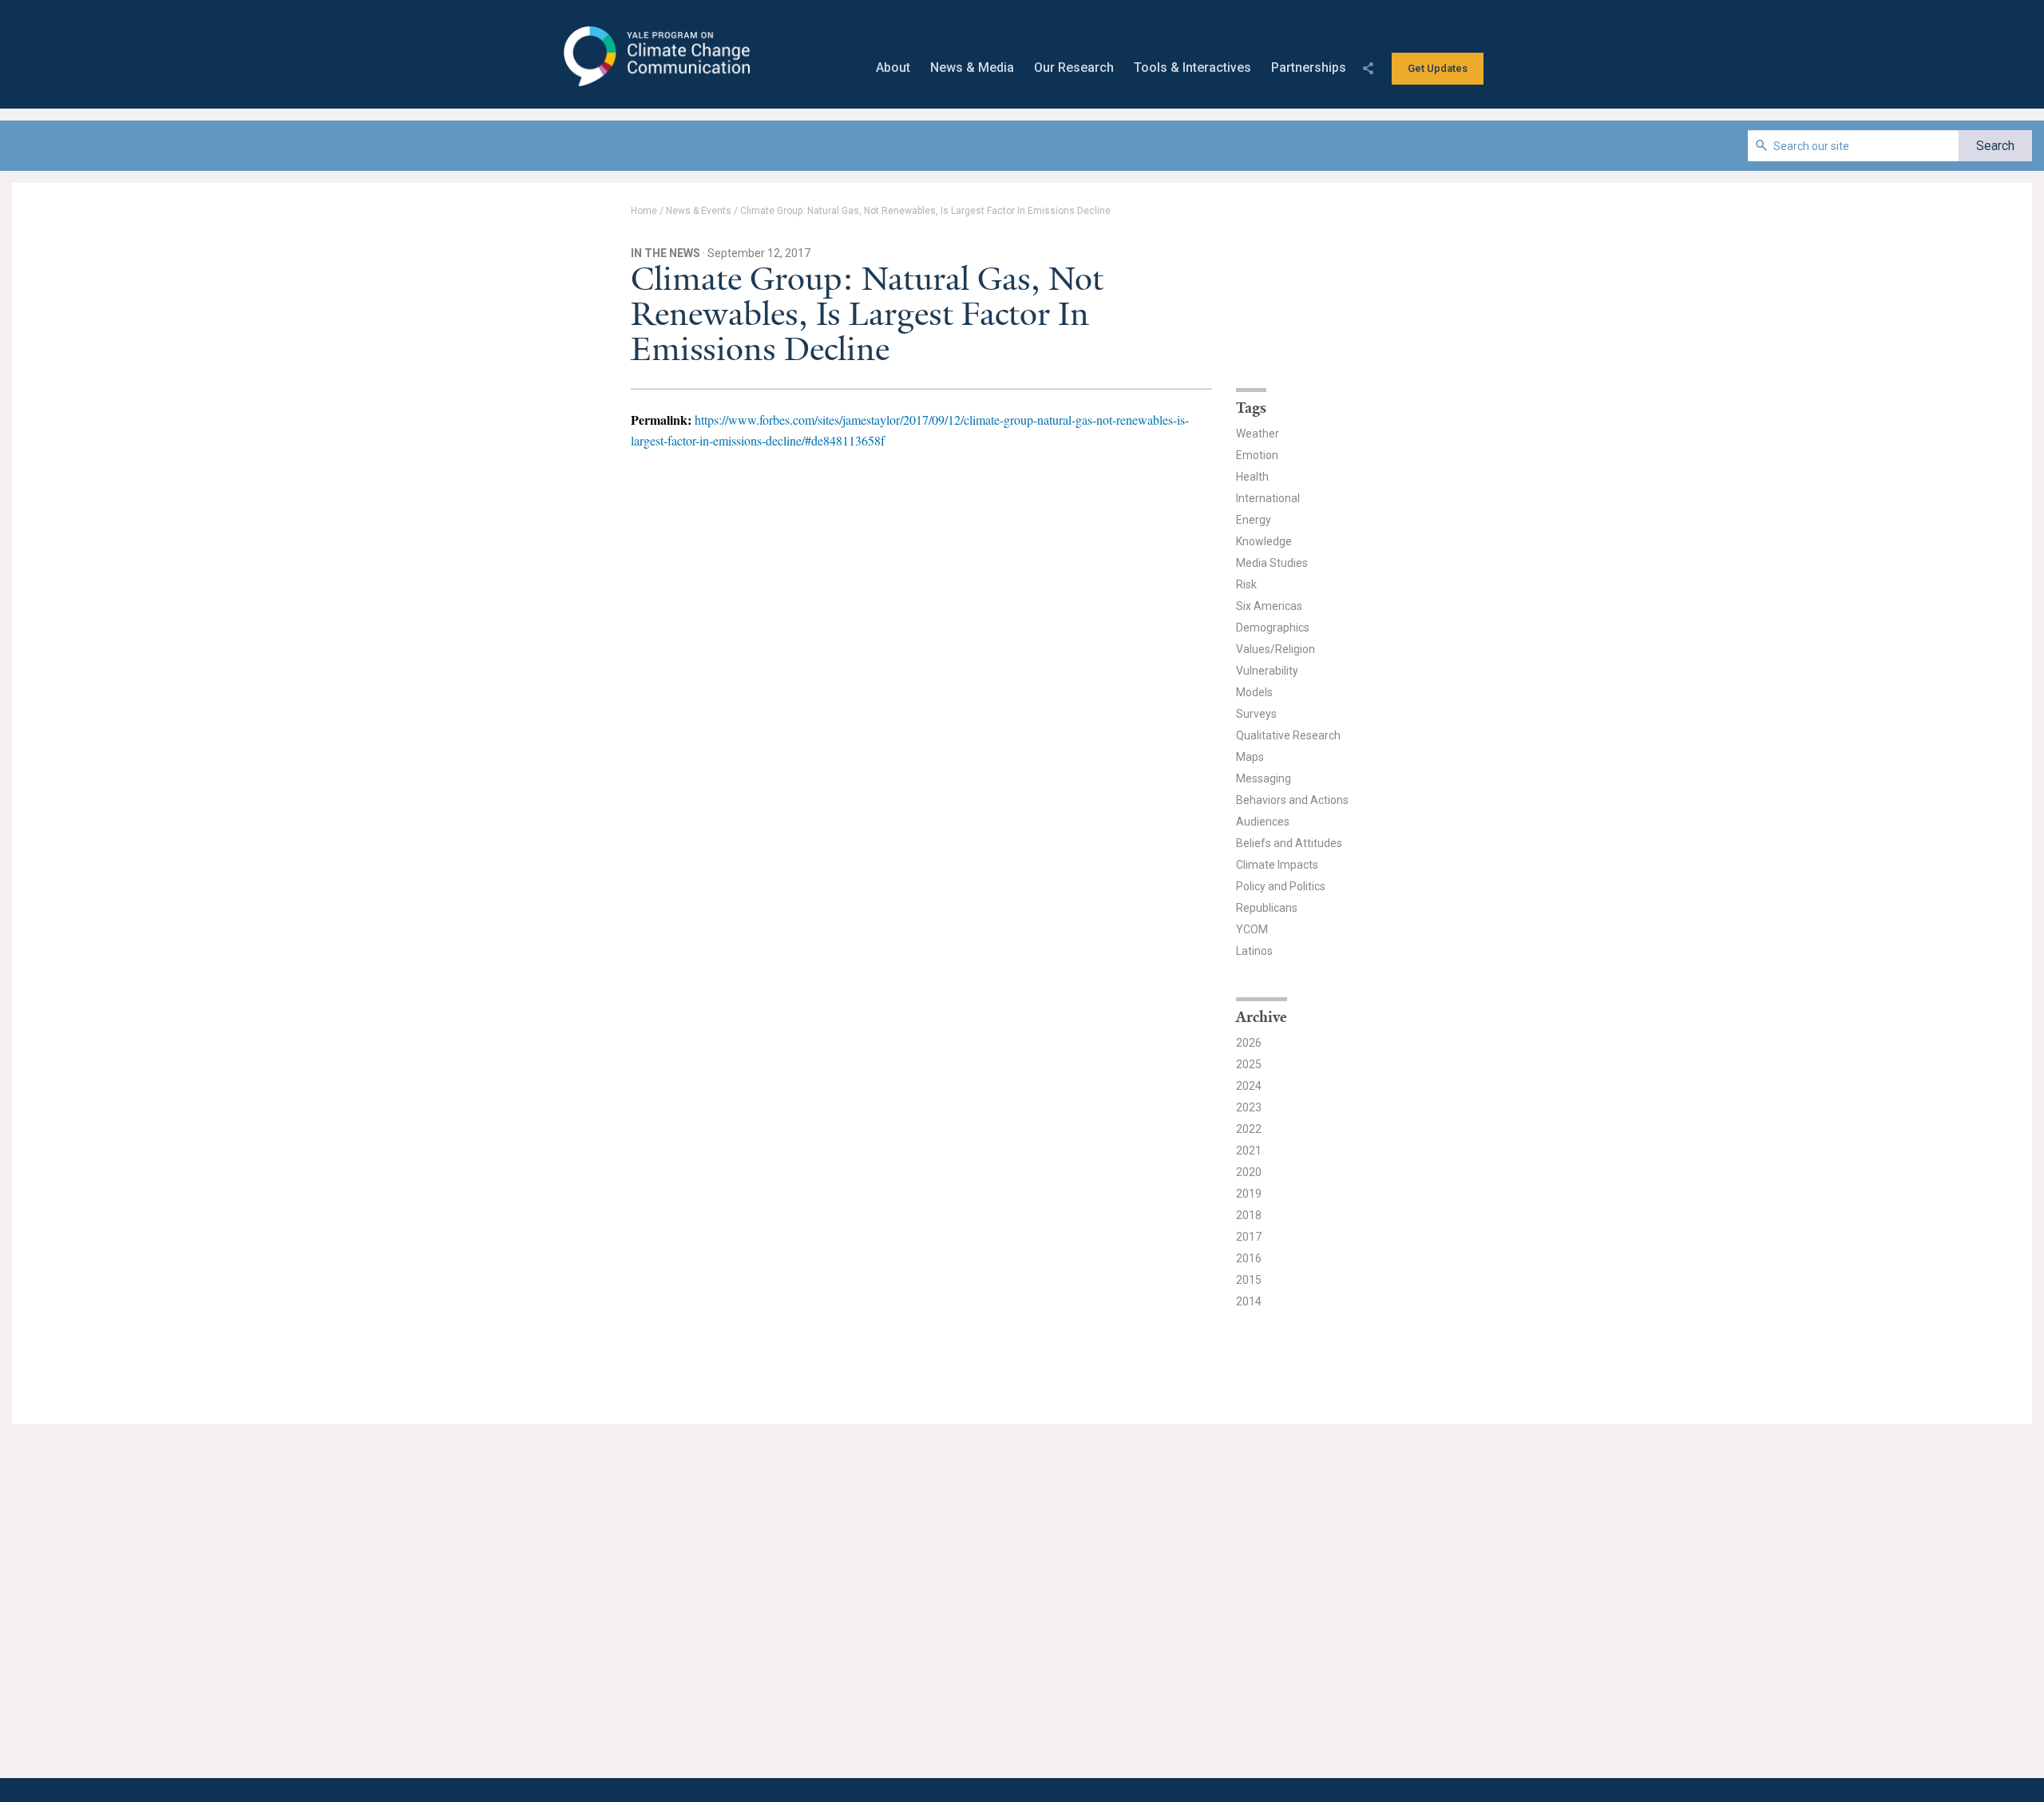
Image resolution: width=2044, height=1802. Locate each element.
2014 (1249, 1301)
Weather (1258, 434)
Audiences (1263, 822)
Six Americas (1269, 606)
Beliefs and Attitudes (1289, 843)
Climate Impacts (1277, 865)
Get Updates (1438, 68)
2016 (1249, 1258)
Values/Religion (1276, 649)
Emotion (1257, 455)
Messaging (1264, 778)
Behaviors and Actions (1292, 800)
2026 (1249, 1043)
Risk (1246, 584)
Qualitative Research (1288, 735)
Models (1254, 692)
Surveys (1256, 714)
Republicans (1267, 908)
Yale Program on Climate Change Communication (655, 57)
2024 (1249, 1086)
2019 (1249, 1194)
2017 (1249, 1237)
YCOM (1252, 929)
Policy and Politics (1281, 886)
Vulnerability (1267, 671)
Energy (1254, 520)
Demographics (1273, 628)
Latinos (1254, 951)
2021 (1249, 1151)
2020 (1249, 1172)
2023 (1249, 1107)
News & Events (699, 211)
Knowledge (1264, 541)
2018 (1249, 1215)
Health (1252, 477)
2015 (1249, 1280)
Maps (1250, 757)
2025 (1249, 1064)
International (1268, 498)
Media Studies (1272, 563)
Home (644, 211)
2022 (1249, 1129)
